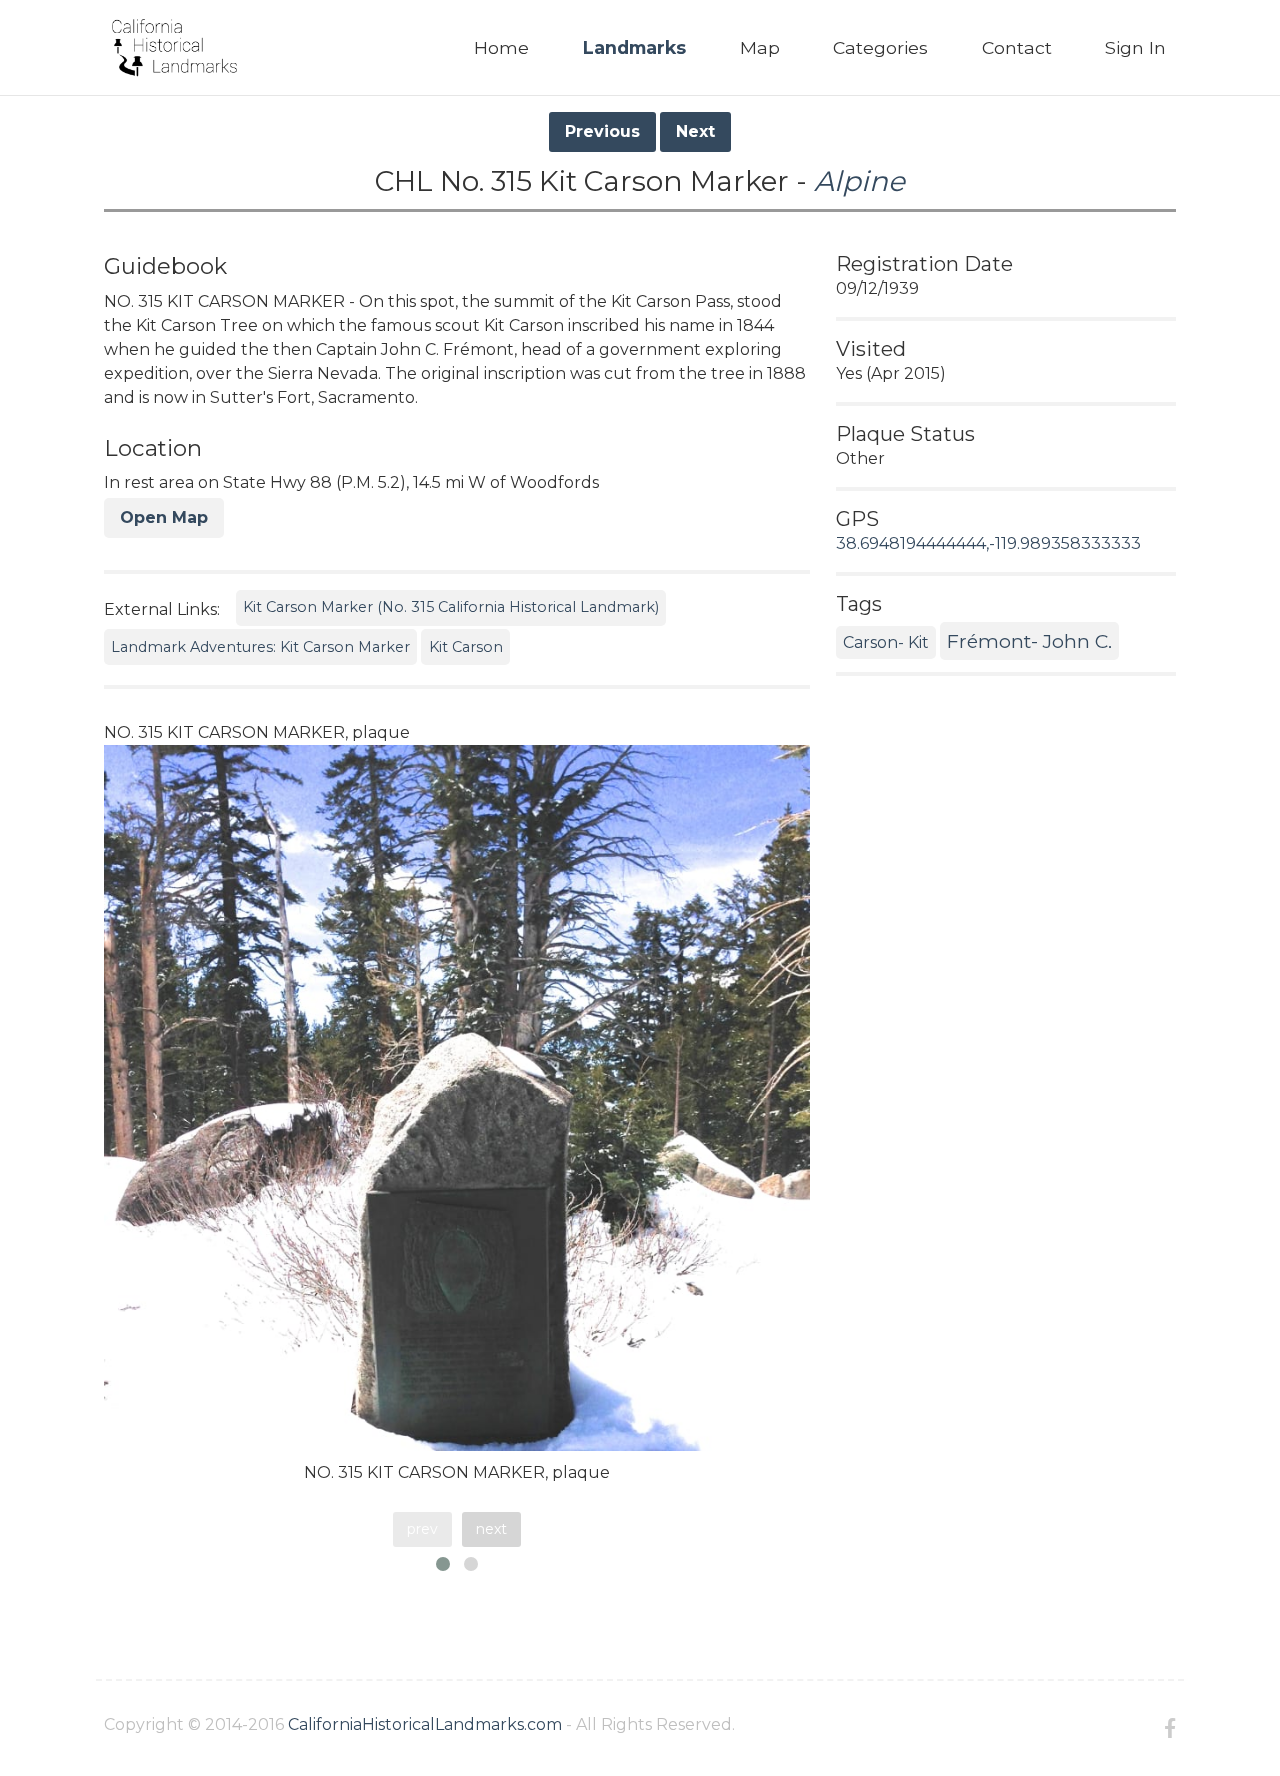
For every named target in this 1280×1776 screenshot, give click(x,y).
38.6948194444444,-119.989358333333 (988, 543)
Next (695, 131)
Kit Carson (466, 647)
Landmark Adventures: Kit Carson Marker (260, 647)
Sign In (1135, 47)
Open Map (164, 517)
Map (760, 47)
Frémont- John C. (1029, 641)
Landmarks (634, 47)
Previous (602, 131)
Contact (1017, 47)
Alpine (859, 181)
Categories (880, 47)
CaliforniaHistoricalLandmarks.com (425, 1724)
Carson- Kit (886, 642)
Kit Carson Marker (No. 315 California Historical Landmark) (451, 607)
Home (501, 47)
